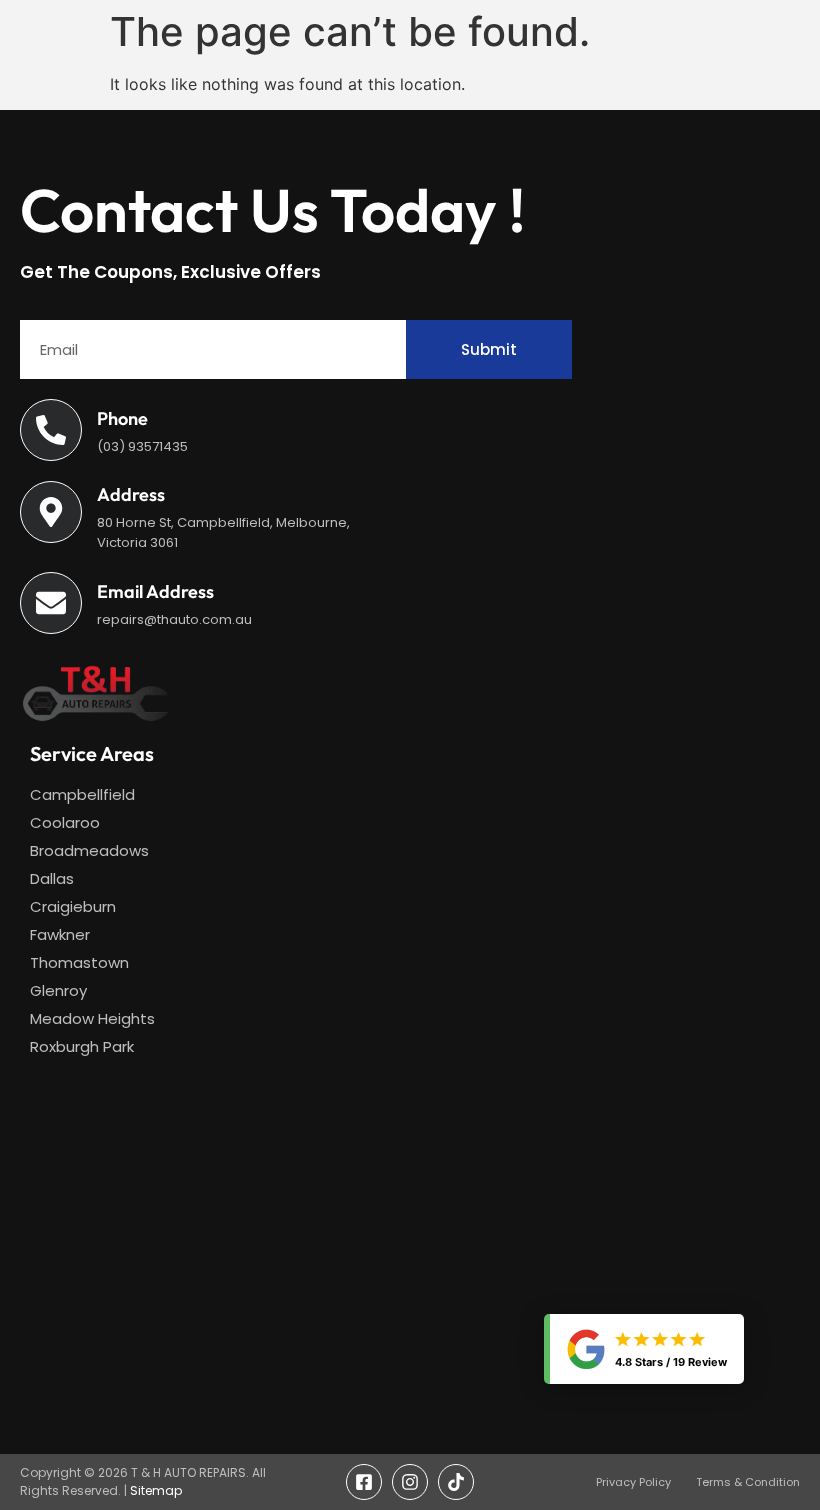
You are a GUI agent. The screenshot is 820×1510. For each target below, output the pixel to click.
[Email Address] (51, 603)
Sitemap (156, 1490)
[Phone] (51, 430)
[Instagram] (410, 1482)
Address (131, 494)
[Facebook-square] (364, 1482)
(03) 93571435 (142, 446)
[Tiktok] (456, 1482)
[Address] (51, 512)
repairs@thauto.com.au (174, 619)
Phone (122, 418)
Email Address (155, 591)
